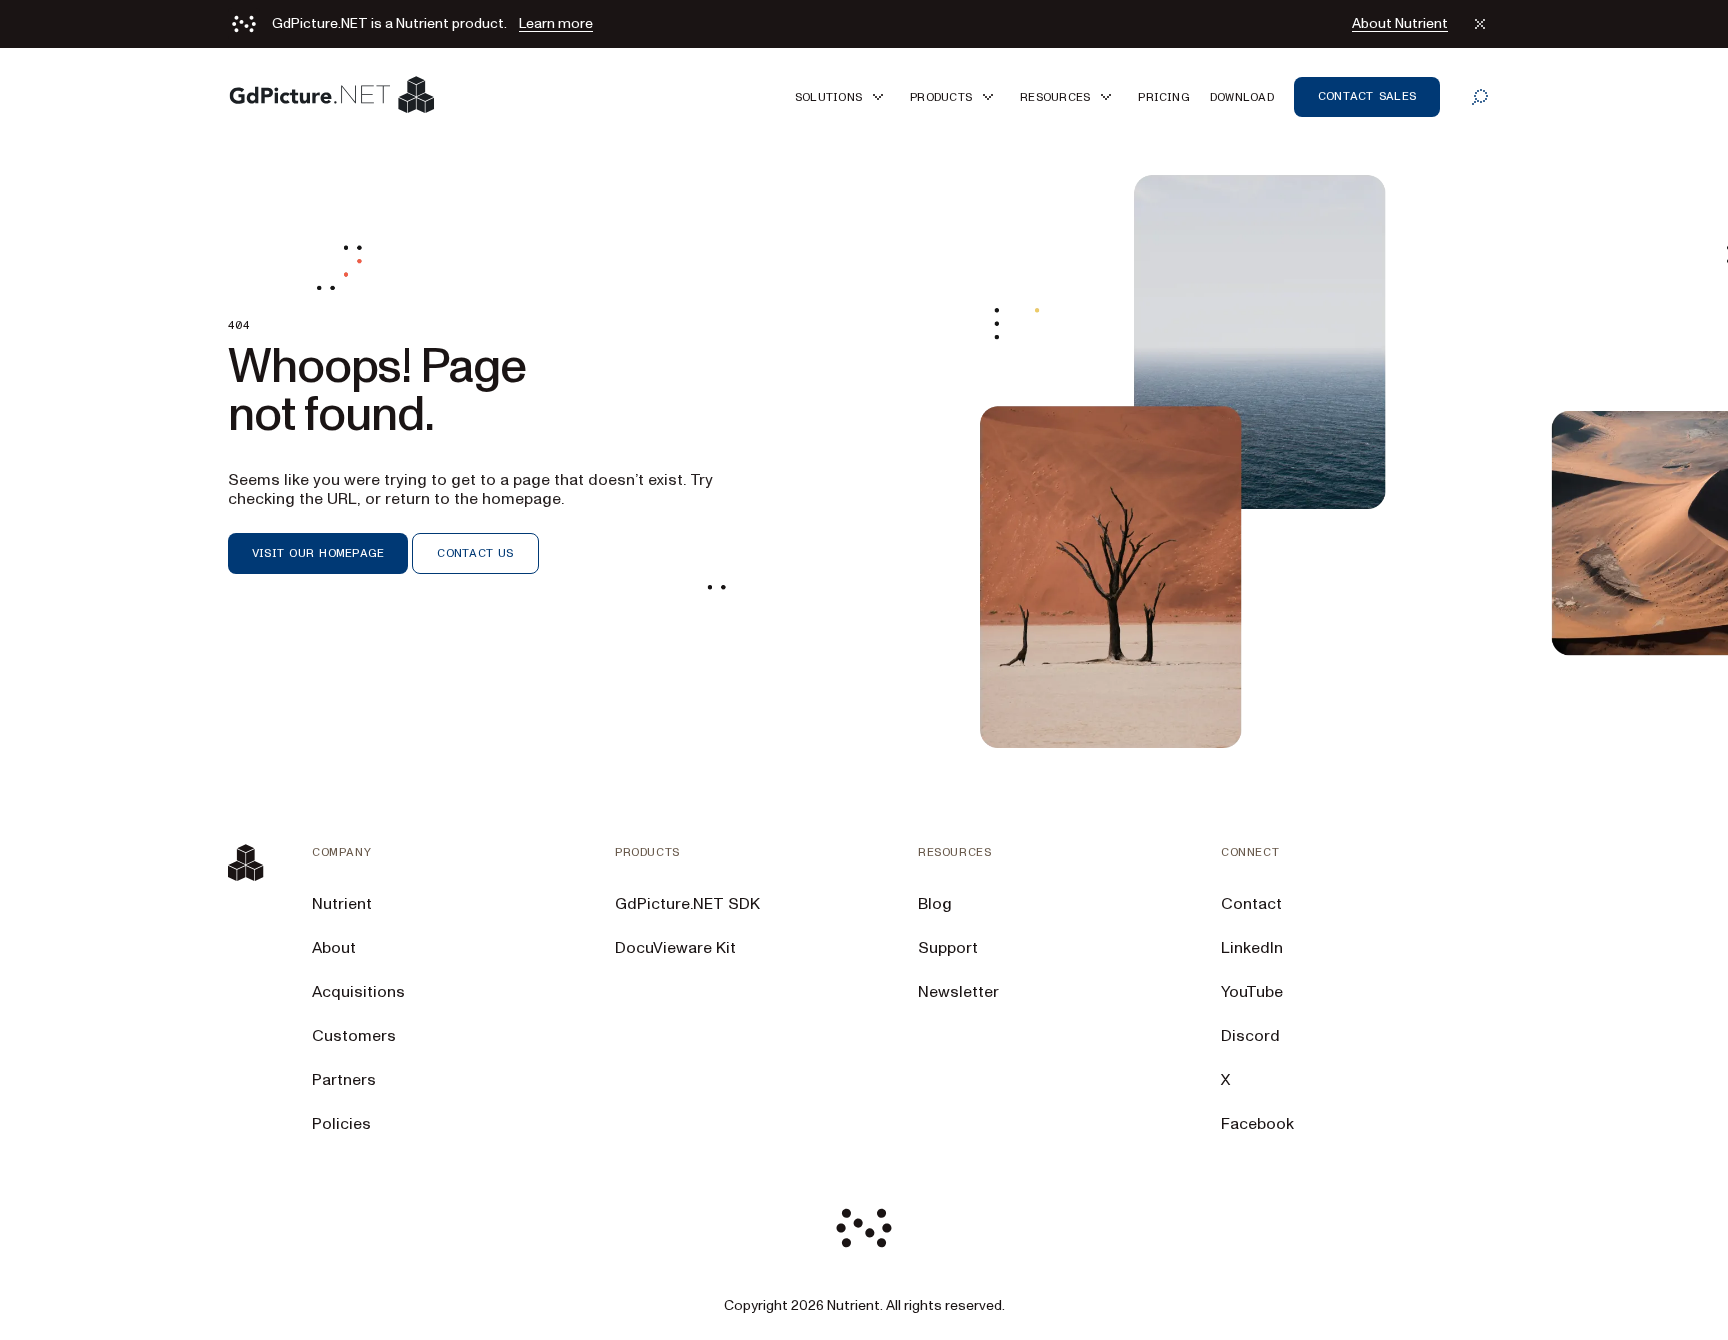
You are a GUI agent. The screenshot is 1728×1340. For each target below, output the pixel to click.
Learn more (556, 24)
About (334, 948)
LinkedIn (1252, 948)
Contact (1251, 904)
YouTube (1252, 992)
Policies (341, 1124)
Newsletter (958, 992)
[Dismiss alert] (1480, 24)
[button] (842, 96)
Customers (354, 1036)
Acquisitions (358, 992)
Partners (344, 1080)
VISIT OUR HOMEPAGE (318, 553)
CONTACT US (475, 553)
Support (948, 948)
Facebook (1257, 1124)
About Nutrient (1400, 24)
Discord (1250, 1036)
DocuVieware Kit (675, 948)
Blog (935, 904)
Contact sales (1367, 96)
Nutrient (342, 904)
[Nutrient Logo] (332, 96)
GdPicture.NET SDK (687, 904)
